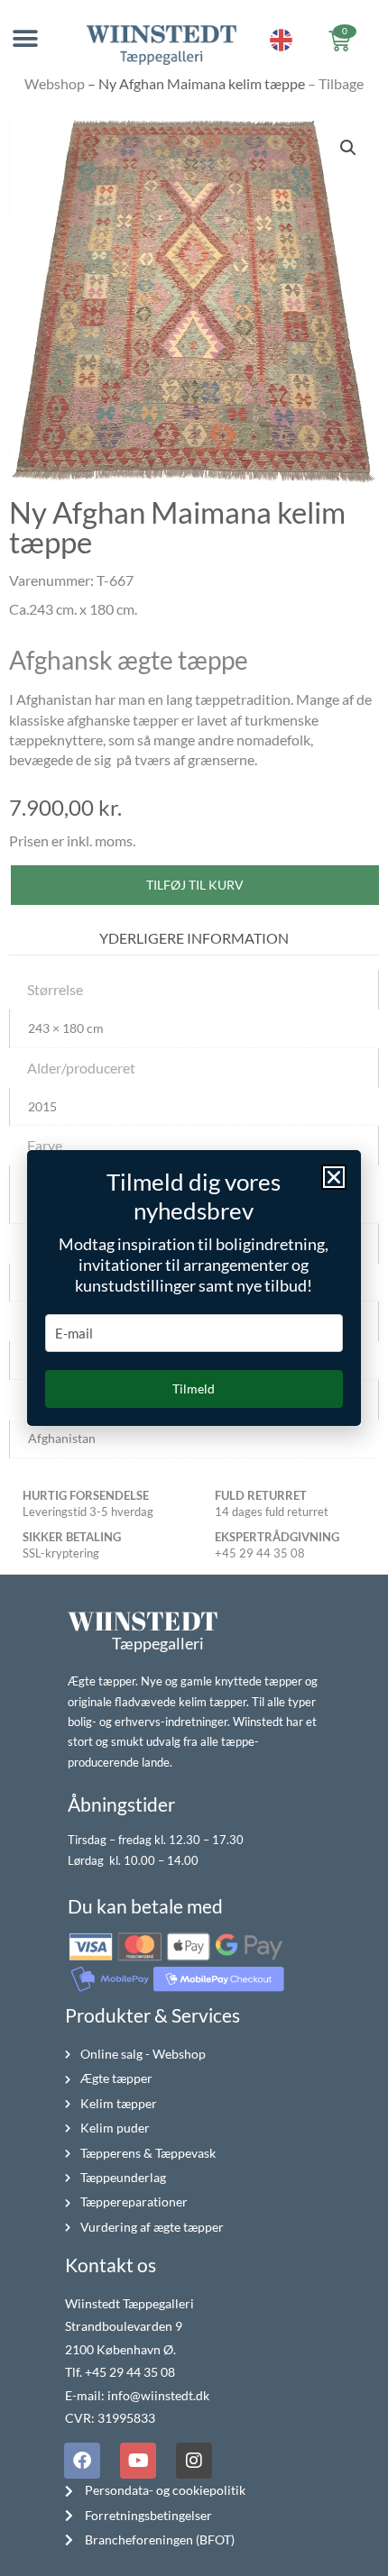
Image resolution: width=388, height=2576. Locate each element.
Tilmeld (194, 1388)
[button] (334, 1177)
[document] (194, 1288)
